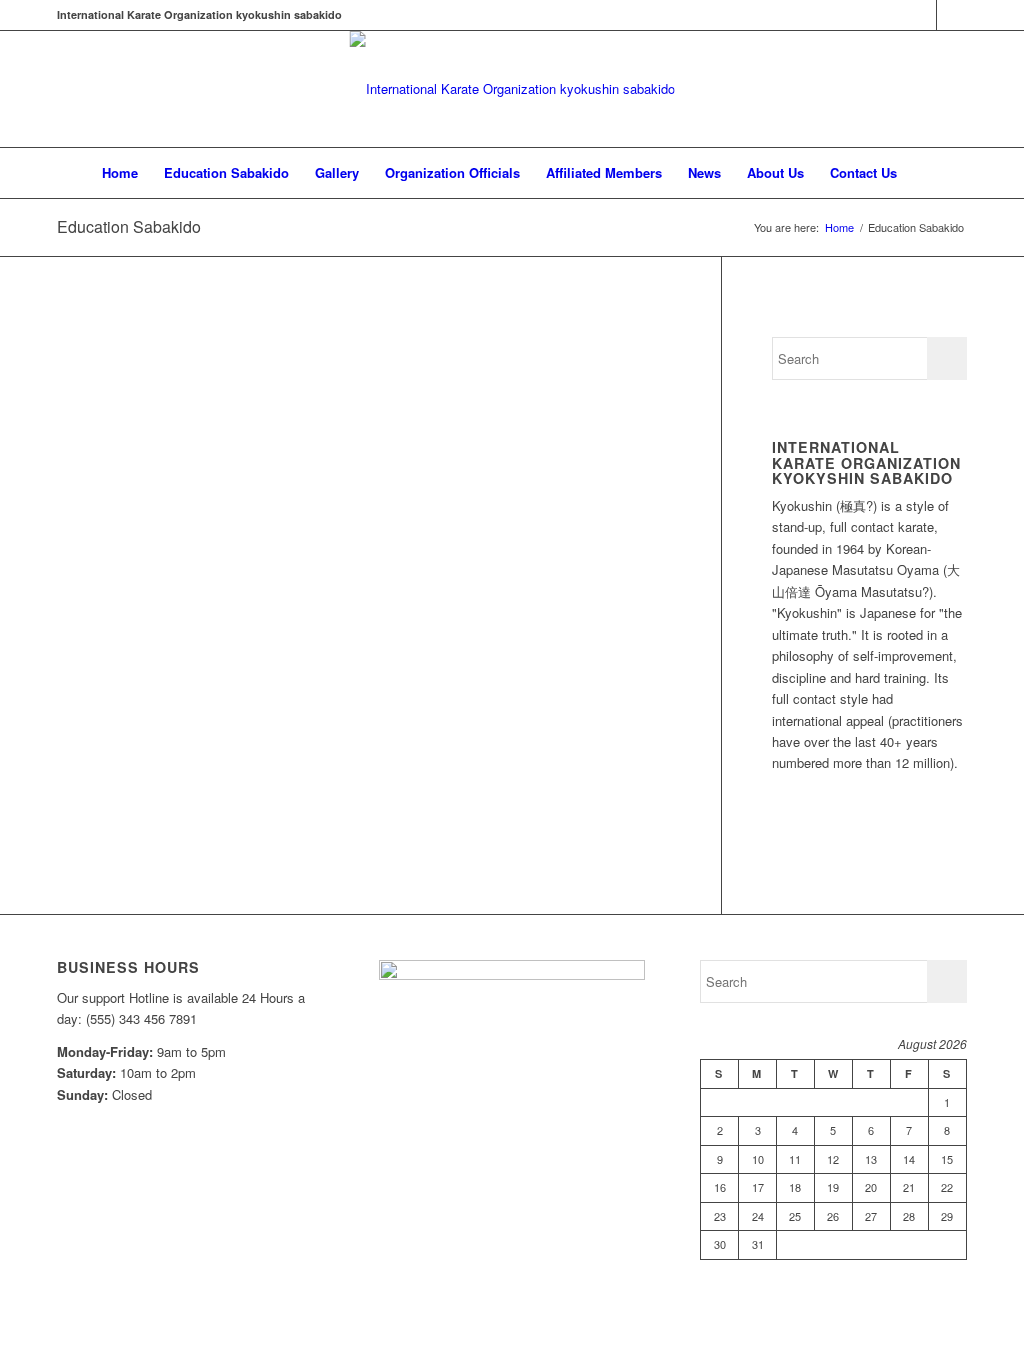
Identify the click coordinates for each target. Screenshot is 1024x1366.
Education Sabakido (129, 226)
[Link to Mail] (952, 15)
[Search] (923, 173)
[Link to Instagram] (921, 15)
